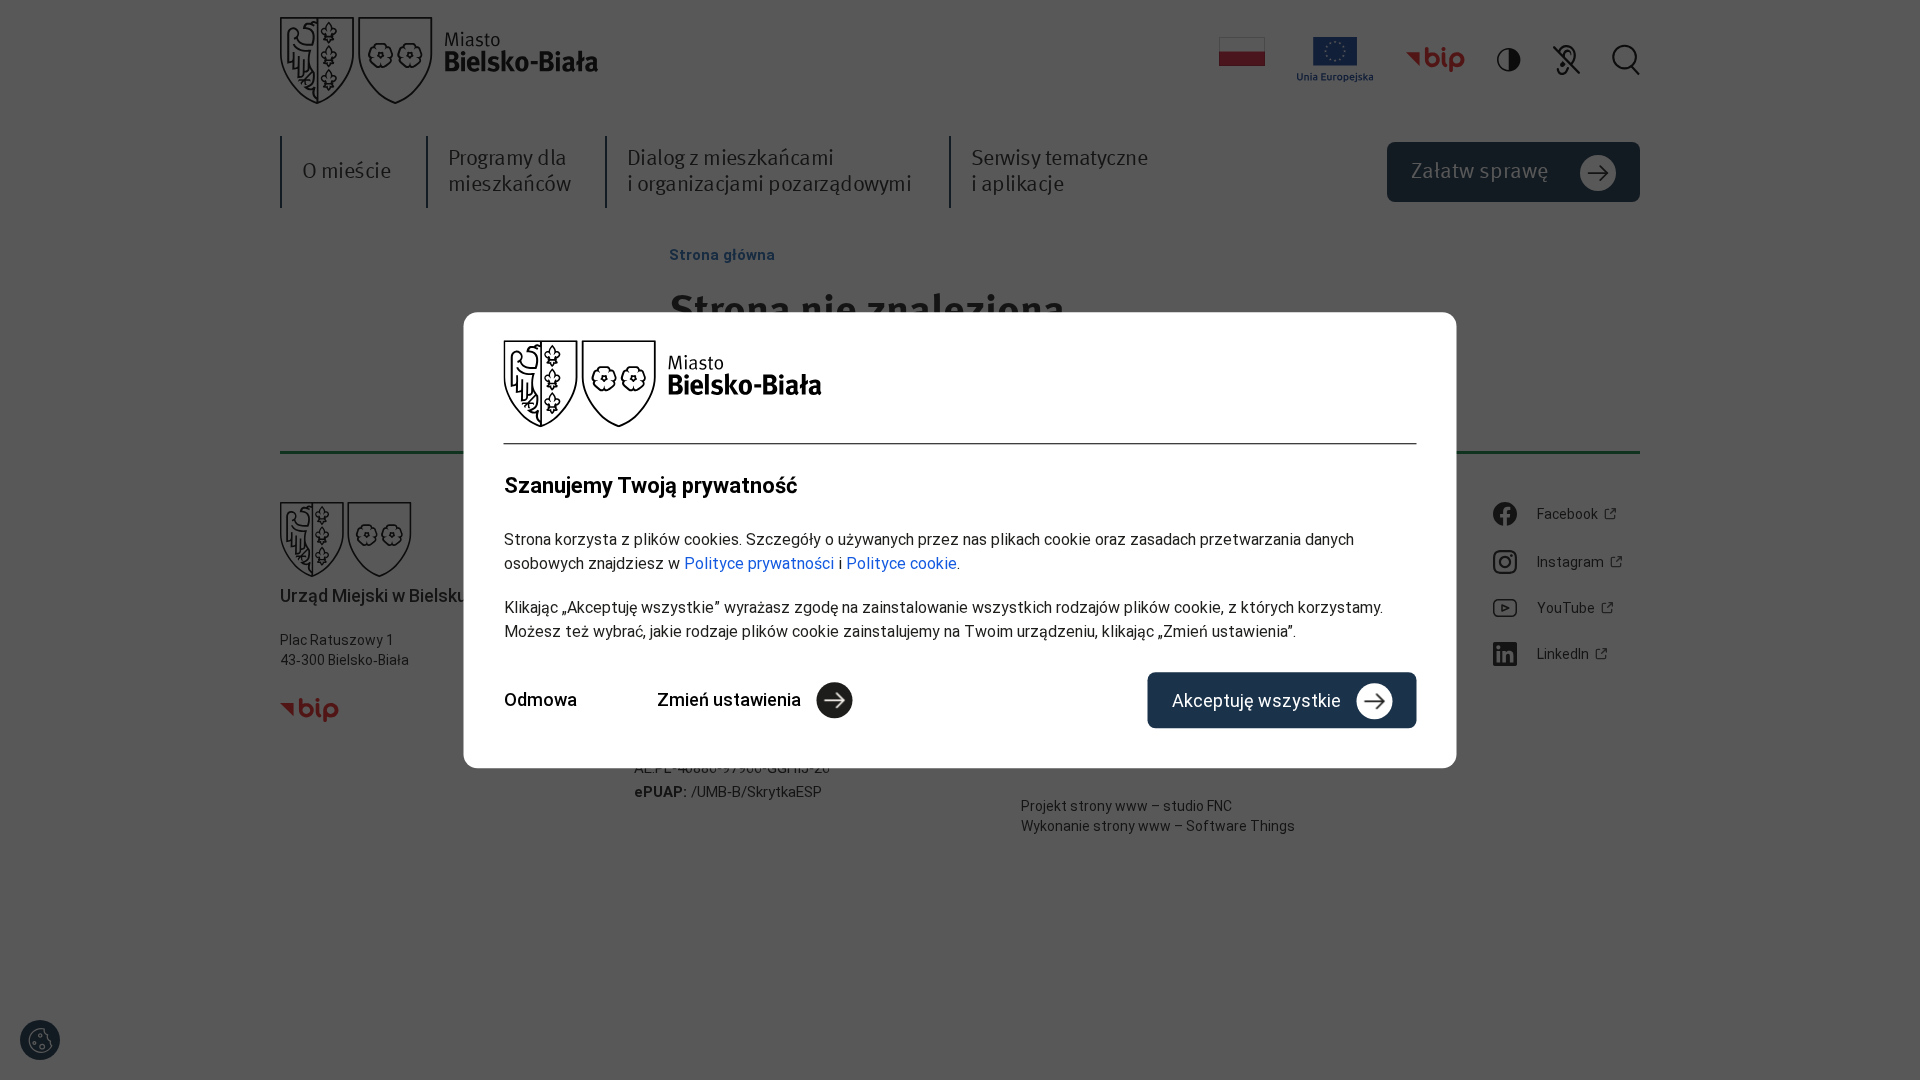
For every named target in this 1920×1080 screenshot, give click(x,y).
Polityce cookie (901, 563)
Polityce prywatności (759, 563)
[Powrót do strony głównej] (960, 383)
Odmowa (540, 699)
